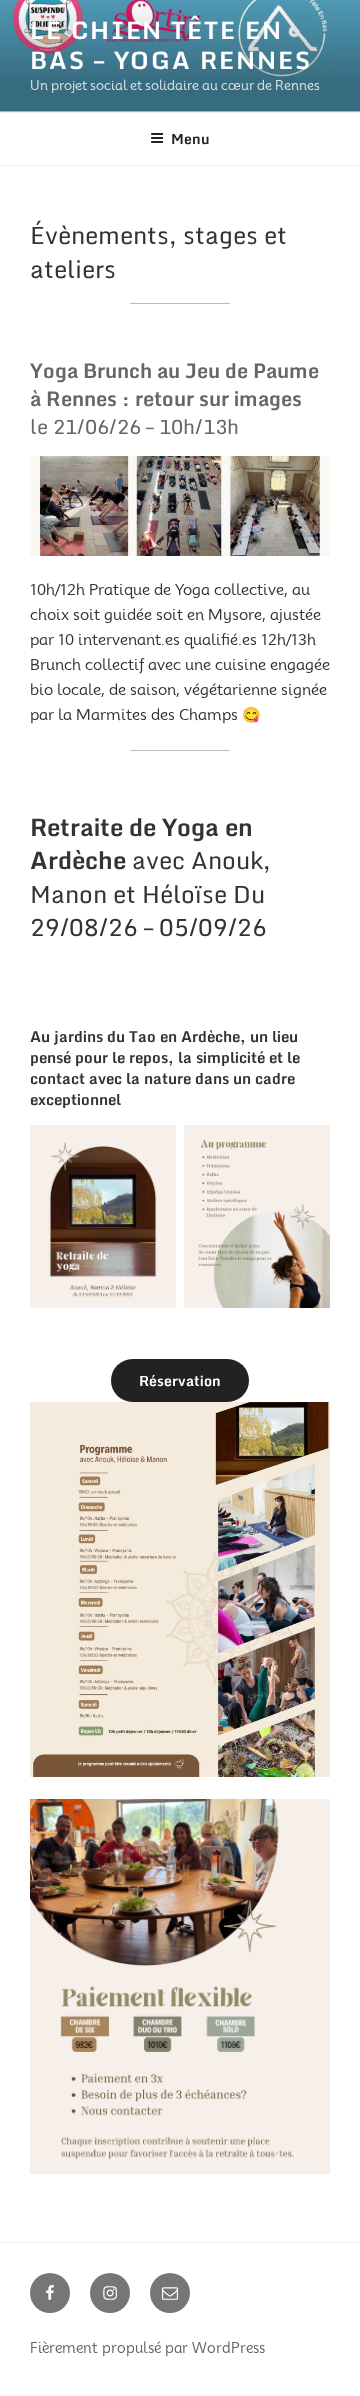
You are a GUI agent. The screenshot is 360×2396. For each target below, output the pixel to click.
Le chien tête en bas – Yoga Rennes (171, 44)
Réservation (180, 1380)
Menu (190, 138)
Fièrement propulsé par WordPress (147, 2348)
